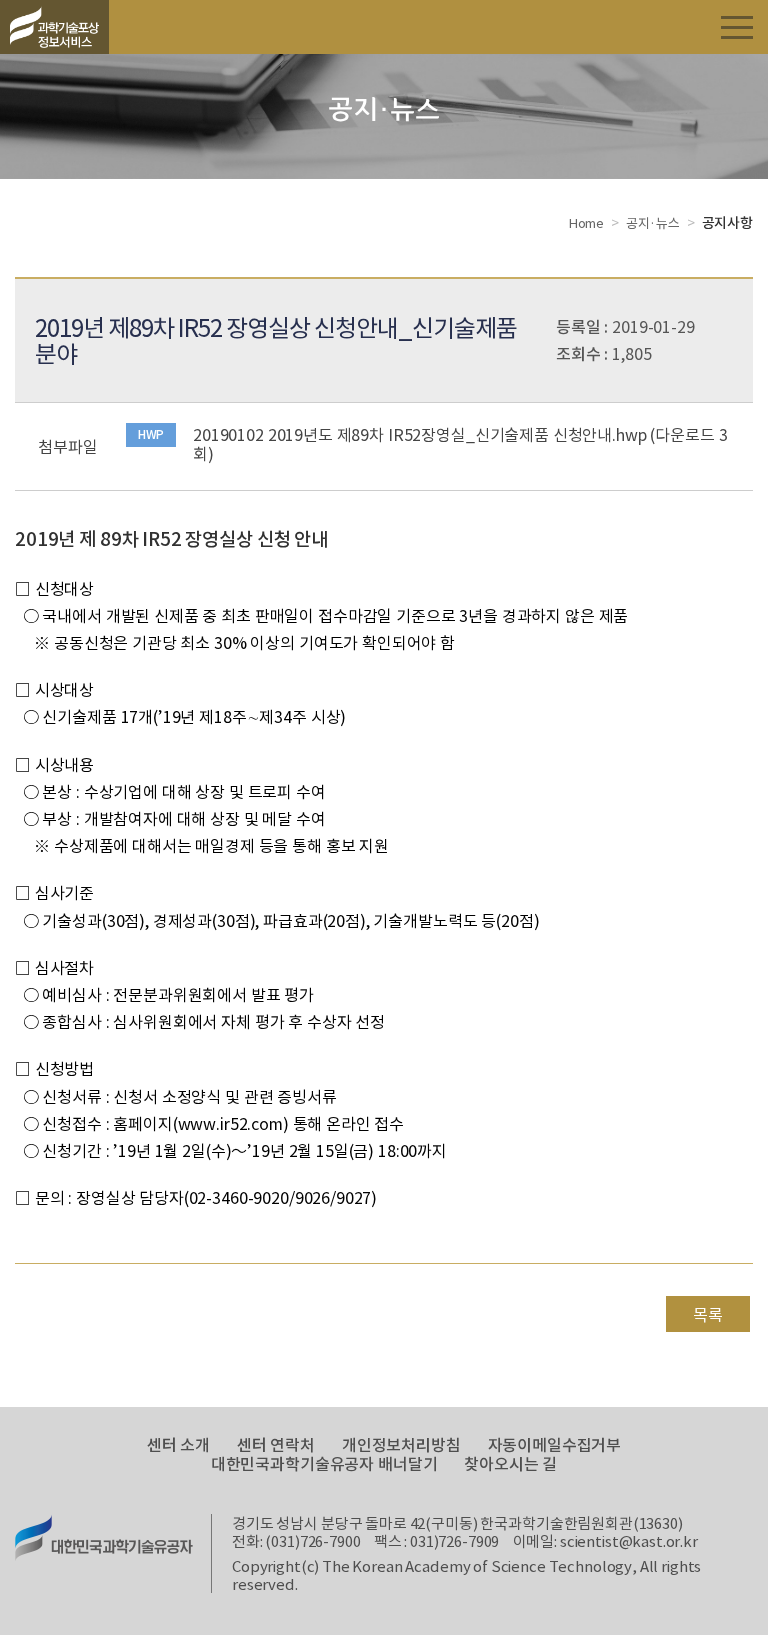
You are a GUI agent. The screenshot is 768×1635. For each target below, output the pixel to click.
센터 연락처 (276, 1444)
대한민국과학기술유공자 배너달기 (324, 1463)
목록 (708, 1314)
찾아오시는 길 (510, 1463)
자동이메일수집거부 (555, 1444)
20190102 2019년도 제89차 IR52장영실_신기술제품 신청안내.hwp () (460, 444)
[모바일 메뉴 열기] (737, 26)
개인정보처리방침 (401, 1444)
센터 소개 (178, 1444)
